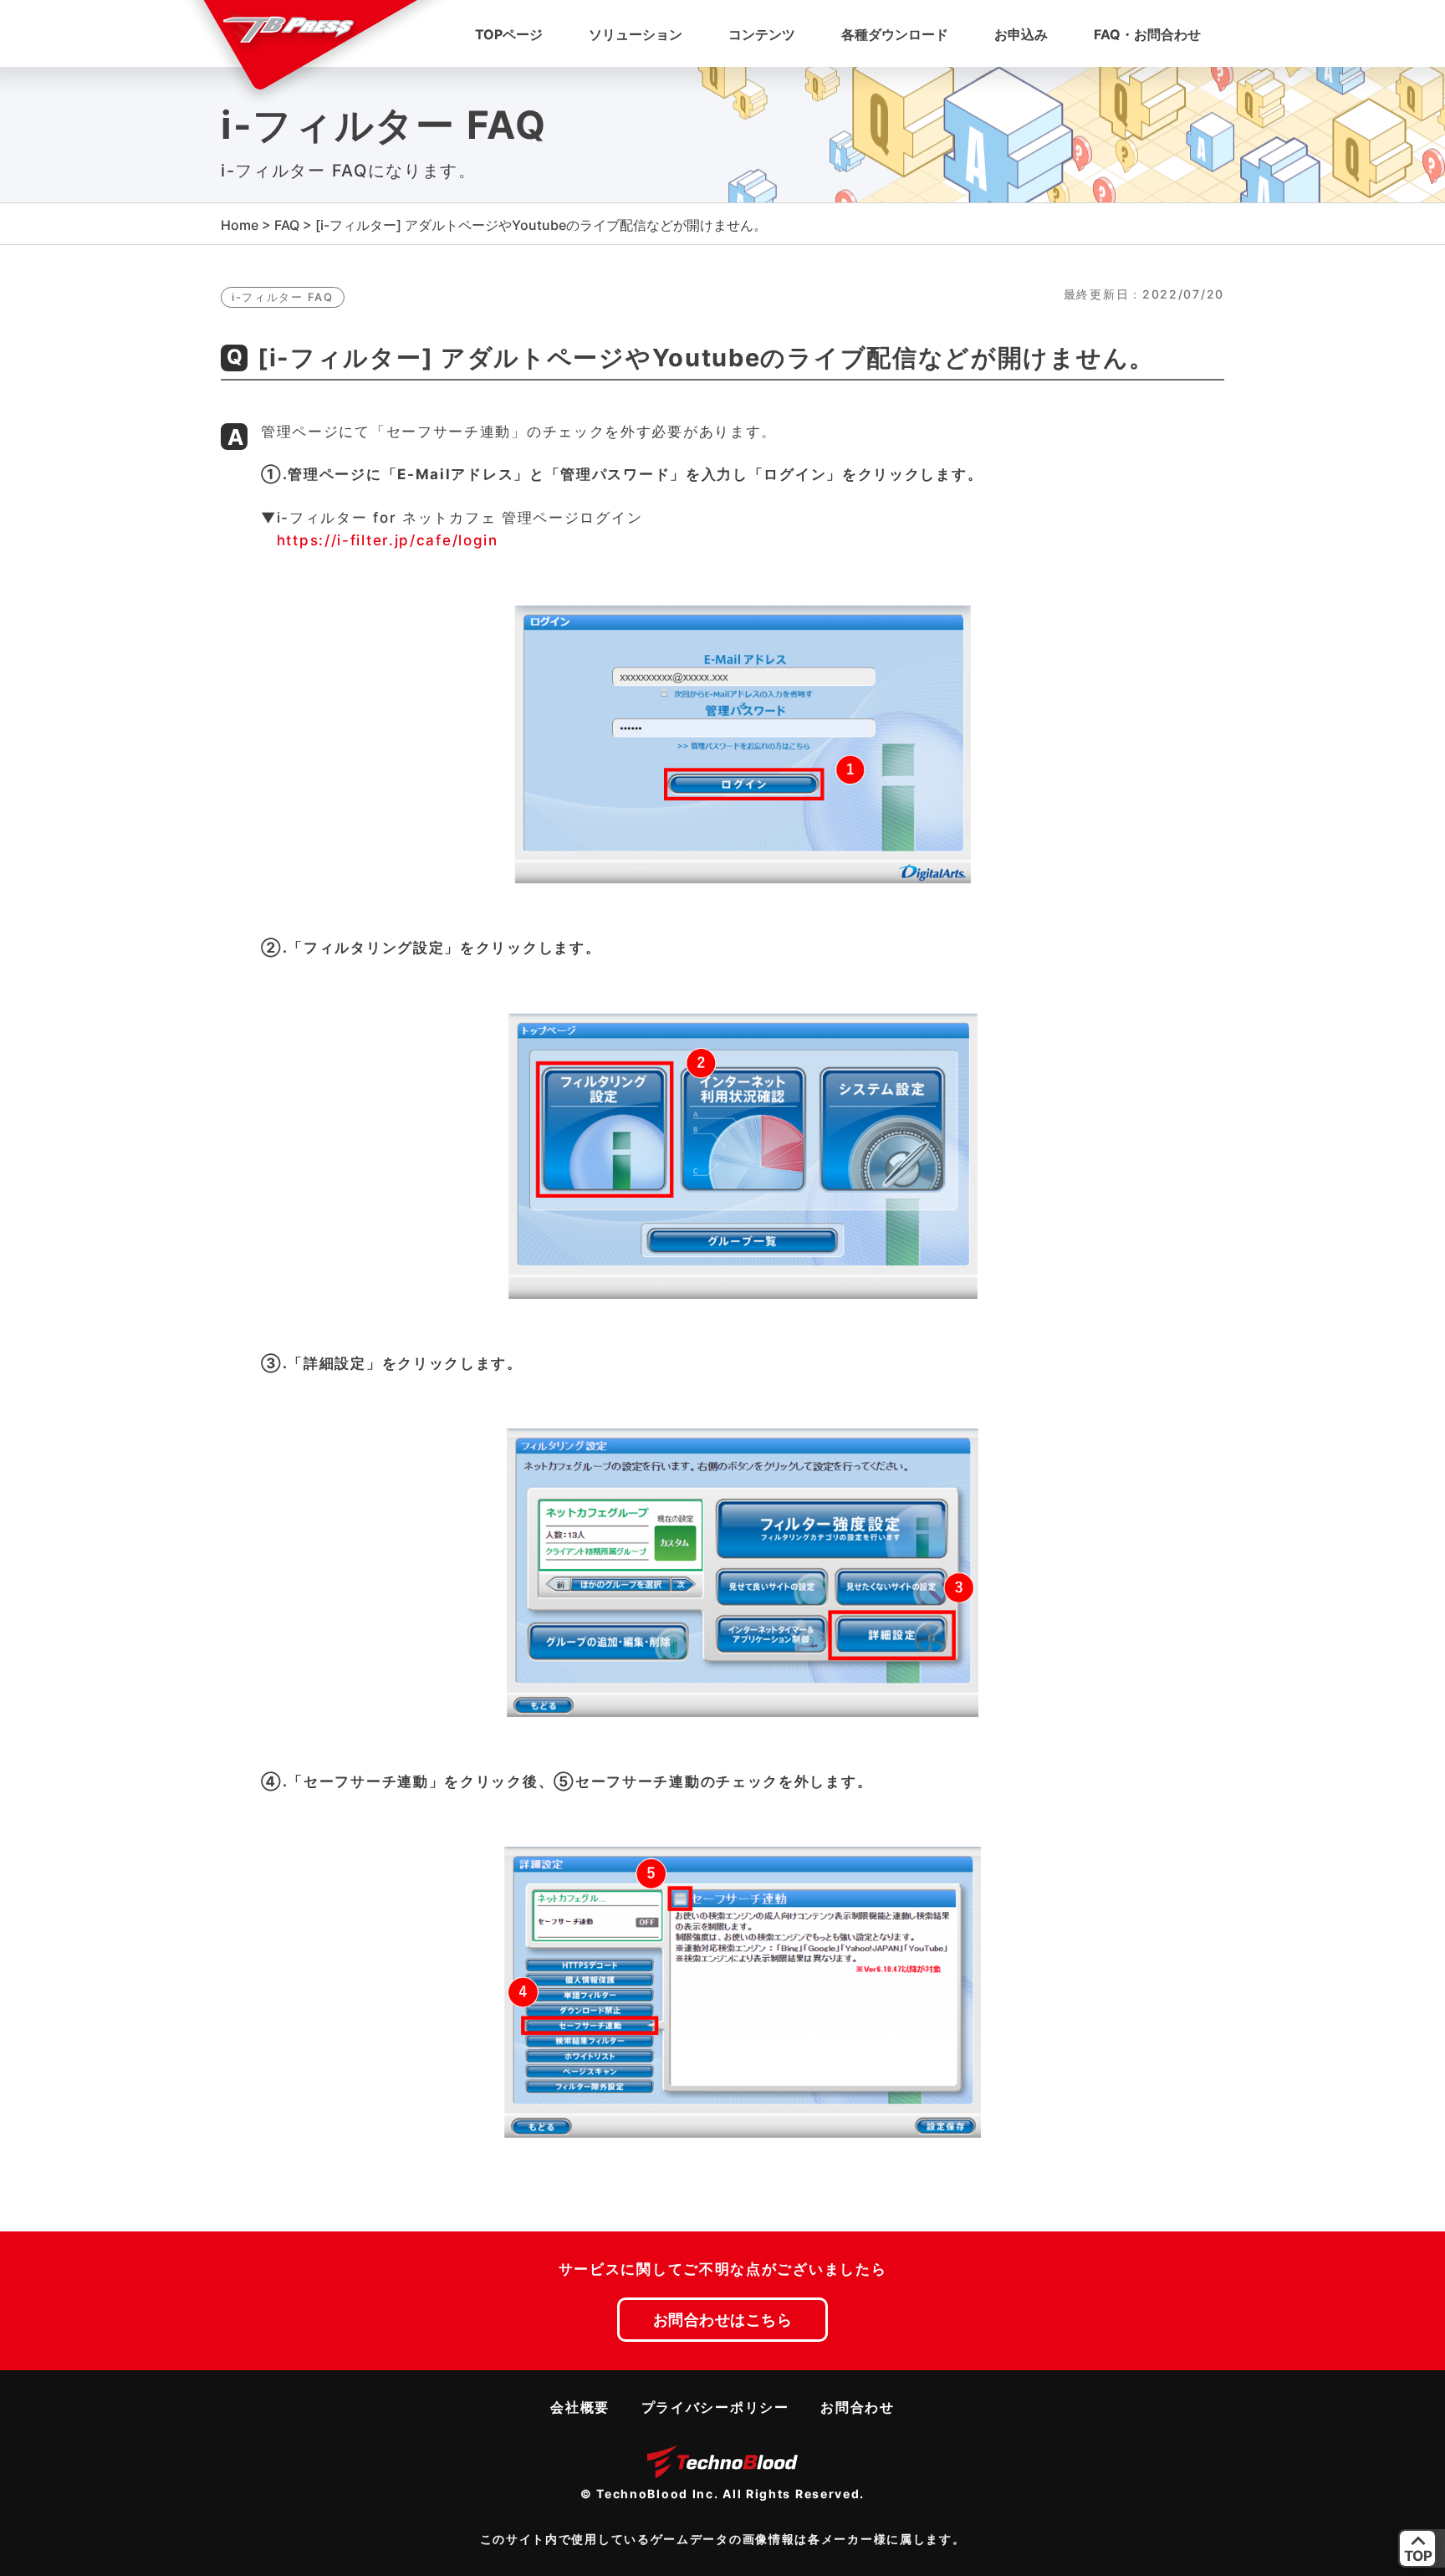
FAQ (287, 225)
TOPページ (509, 34)
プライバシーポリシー (715, 2407)
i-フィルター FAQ (283, 297)
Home (240, 225)
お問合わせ (858, 2407)
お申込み (1021, 34)
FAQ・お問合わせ (1147, 34)
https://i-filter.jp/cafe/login (388, 540)
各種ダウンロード (895, 34)
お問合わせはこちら (723, 2320)
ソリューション (636, 34)
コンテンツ (762, 34)
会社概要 (580, 2407)
